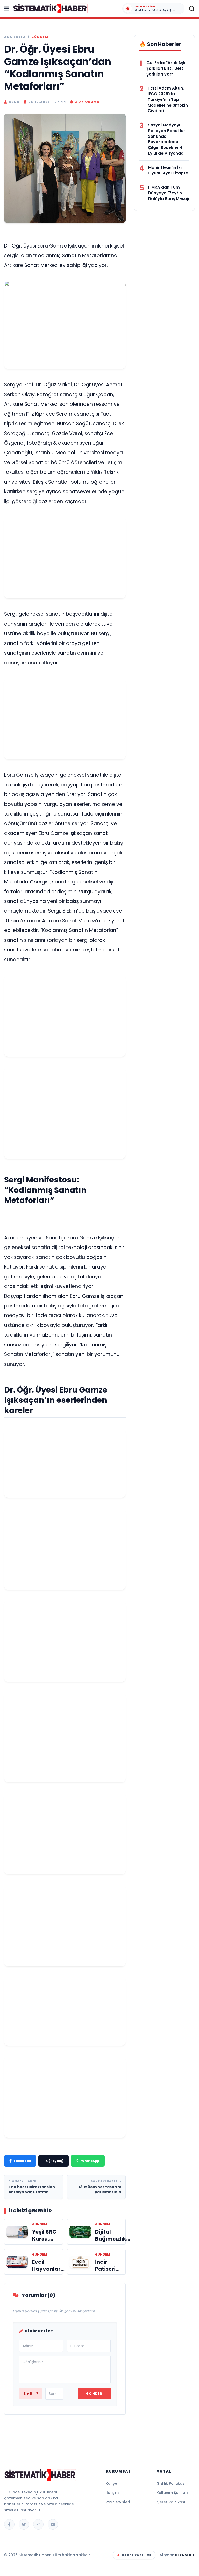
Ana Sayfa (15, 37)
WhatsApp (90, 2161)
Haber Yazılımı (136, 2555)
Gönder (94, 2393)
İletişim (112, 2493)
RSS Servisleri (118, 2502)
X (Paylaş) (55, 2161)
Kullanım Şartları (172, 2493)
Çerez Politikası (171, 2502)
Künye (111, 2483)
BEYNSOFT (185, 2555)
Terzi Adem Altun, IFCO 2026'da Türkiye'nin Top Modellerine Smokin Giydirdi (168, 99)
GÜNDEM (40, 37)
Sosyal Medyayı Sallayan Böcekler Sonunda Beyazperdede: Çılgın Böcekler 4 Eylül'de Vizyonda (166, 139)
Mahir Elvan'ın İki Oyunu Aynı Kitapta (168, 170)
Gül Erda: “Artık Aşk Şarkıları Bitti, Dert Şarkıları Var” (166, 68)
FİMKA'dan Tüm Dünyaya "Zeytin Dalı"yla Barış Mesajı (169, 193)
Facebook (22, 2161)
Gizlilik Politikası (171, 2483)
